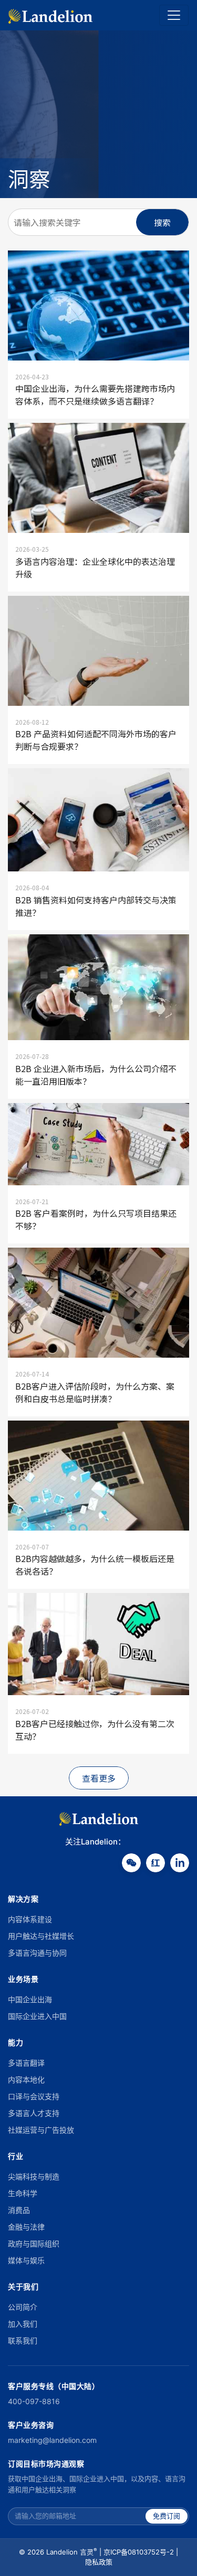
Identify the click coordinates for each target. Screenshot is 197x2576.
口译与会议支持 (34, 2096)
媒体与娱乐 (26, 2260)
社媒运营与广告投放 (41, 2130)
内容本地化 (26, 2080)
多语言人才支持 (34, 2113)
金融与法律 (26, 2227)
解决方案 (23, 1899)
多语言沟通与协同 (37, 1953)
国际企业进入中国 (37, 2016)
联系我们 (23, 2340)
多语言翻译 (26, 2063)
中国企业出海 (30, 1999)
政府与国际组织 (34, 2244)
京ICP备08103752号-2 (139, 2552)
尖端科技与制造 (34, 2176)
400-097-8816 (34, 2401)
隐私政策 (99, 2562)
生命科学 (23, 2193)
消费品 (19, 2210)
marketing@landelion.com (52, 2440)
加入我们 (23, 2324)
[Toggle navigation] (174, 15)
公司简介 (23, 2307)
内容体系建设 (30, 1919)
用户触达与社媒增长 (41, 1936)
